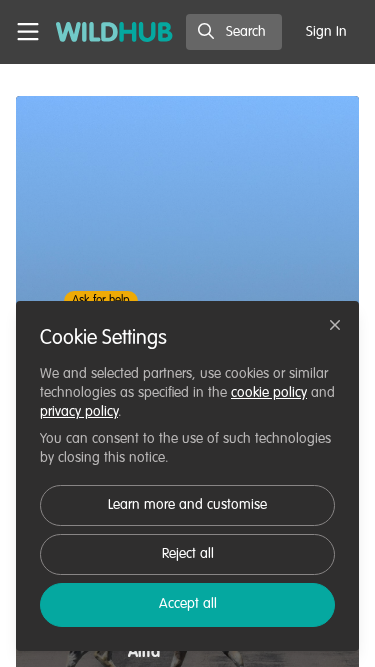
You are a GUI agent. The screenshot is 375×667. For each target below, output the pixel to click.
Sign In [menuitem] (326, 32)
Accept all (188, 604)
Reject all (188, 554)
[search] (234, 32)
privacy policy (79, 412)
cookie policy (269, 393)
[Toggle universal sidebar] (28, 32)
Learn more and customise (187, 505)
